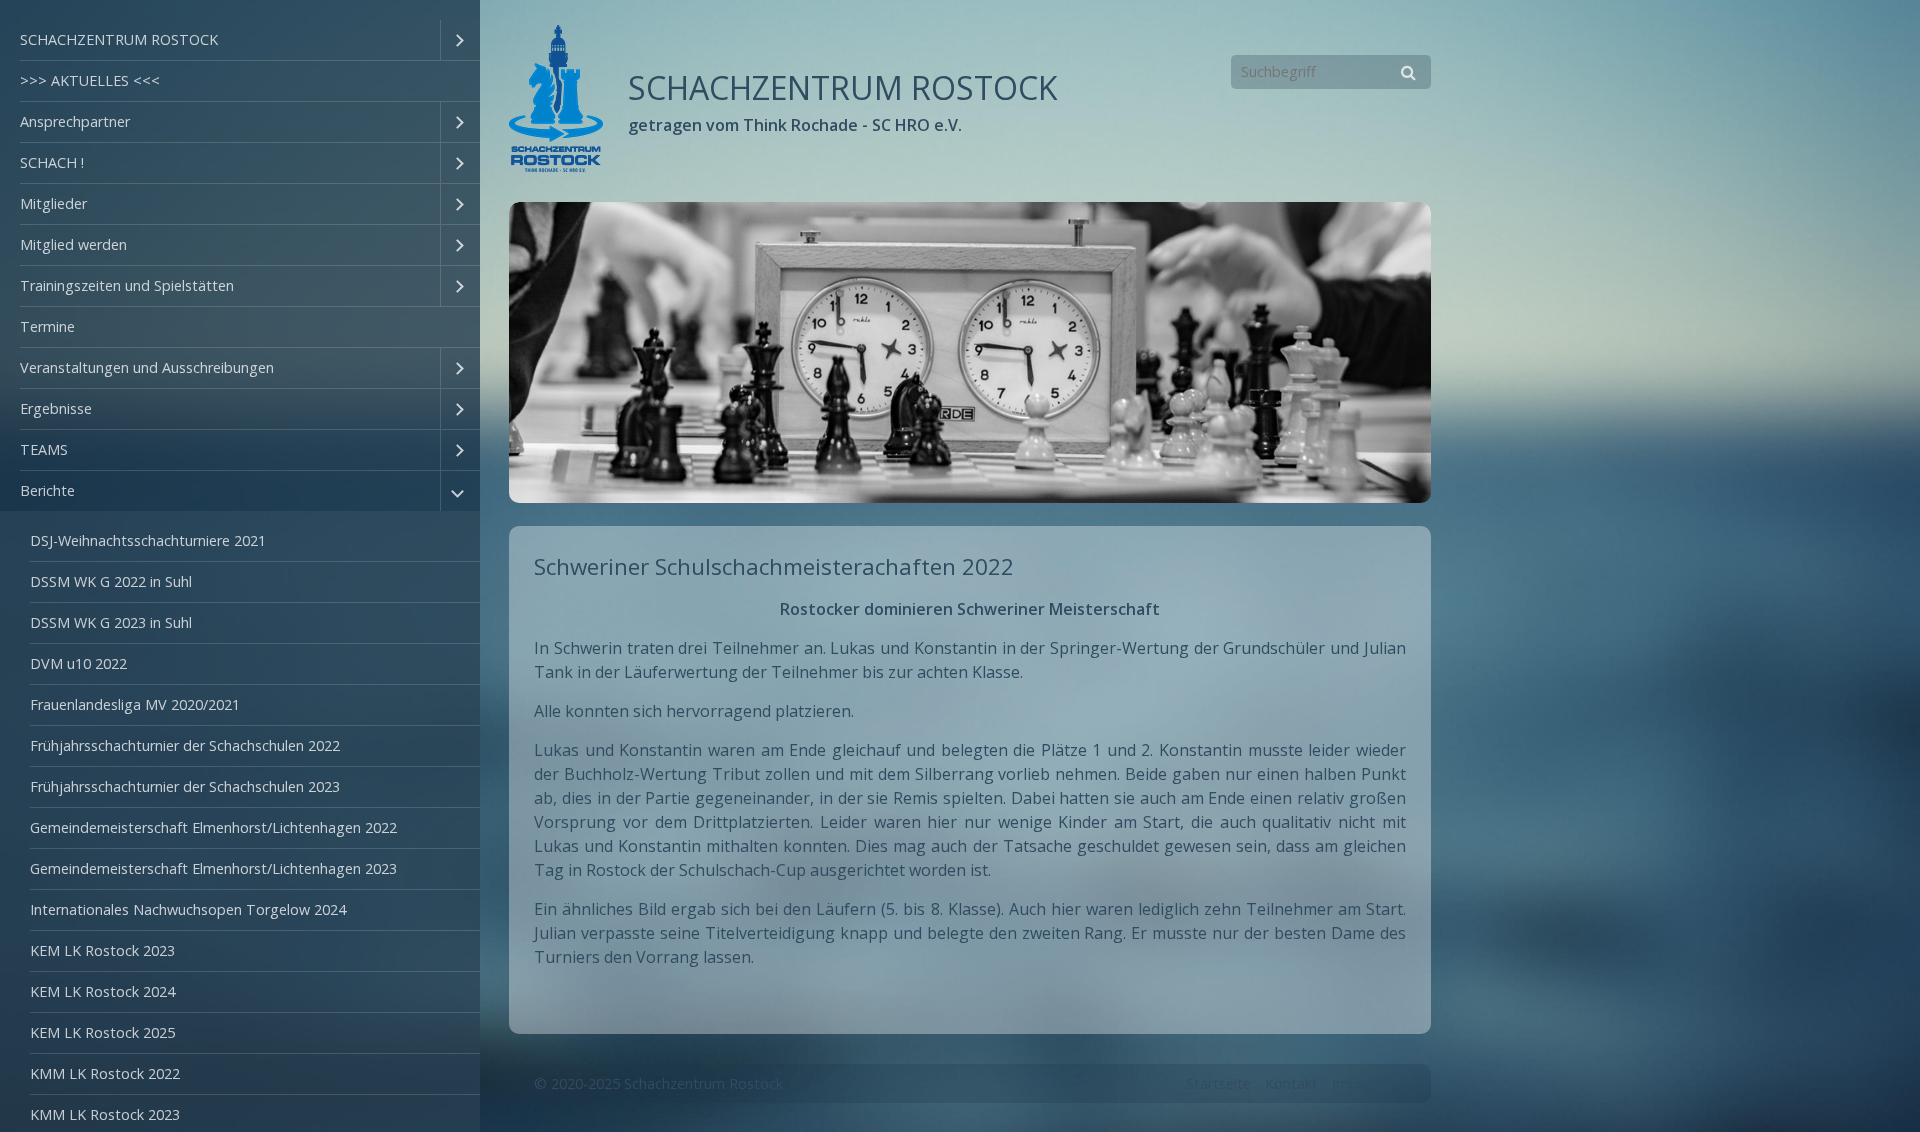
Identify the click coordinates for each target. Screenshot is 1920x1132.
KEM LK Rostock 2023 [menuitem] (102, 950)
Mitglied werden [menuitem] (73, 244)
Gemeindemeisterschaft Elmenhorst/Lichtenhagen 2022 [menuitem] (213, 827)
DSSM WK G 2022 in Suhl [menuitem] (111, 581)
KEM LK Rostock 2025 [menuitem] (102, 1032)
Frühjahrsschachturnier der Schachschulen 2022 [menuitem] (185, 745)
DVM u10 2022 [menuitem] (78, 663)
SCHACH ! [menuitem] (52, 162)
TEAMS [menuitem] (44, 449)
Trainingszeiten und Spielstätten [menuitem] (127, 285)
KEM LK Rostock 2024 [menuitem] (102, 991)
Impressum (1369, 1083)
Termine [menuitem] (47, 326)
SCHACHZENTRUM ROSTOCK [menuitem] (119, 39)
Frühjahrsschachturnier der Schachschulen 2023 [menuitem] (185, 786)
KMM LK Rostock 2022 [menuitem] (105, 1073)
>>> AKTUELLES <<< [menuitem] (90, 80)
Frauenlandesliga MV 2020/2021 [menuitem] (135, 704)
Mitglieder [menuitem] (53, 203)
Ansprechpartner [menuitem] (75, 121)
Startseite (1218, 1083)
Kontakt (1291, 1083)
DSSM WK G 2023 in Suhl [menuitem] (111, 622)
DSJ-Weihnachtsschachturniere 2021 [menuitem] (148, 540)
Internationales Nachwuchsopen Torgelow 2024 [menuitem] (188, 909)
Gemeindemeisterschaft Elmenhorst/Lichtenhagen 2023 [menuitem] (213, 868)
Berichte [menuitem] (47, 490)
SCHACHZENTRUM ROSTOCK (843, 87)
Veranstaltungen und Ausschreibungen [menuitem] (147, 367)
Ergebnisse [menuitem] (56, 408)
